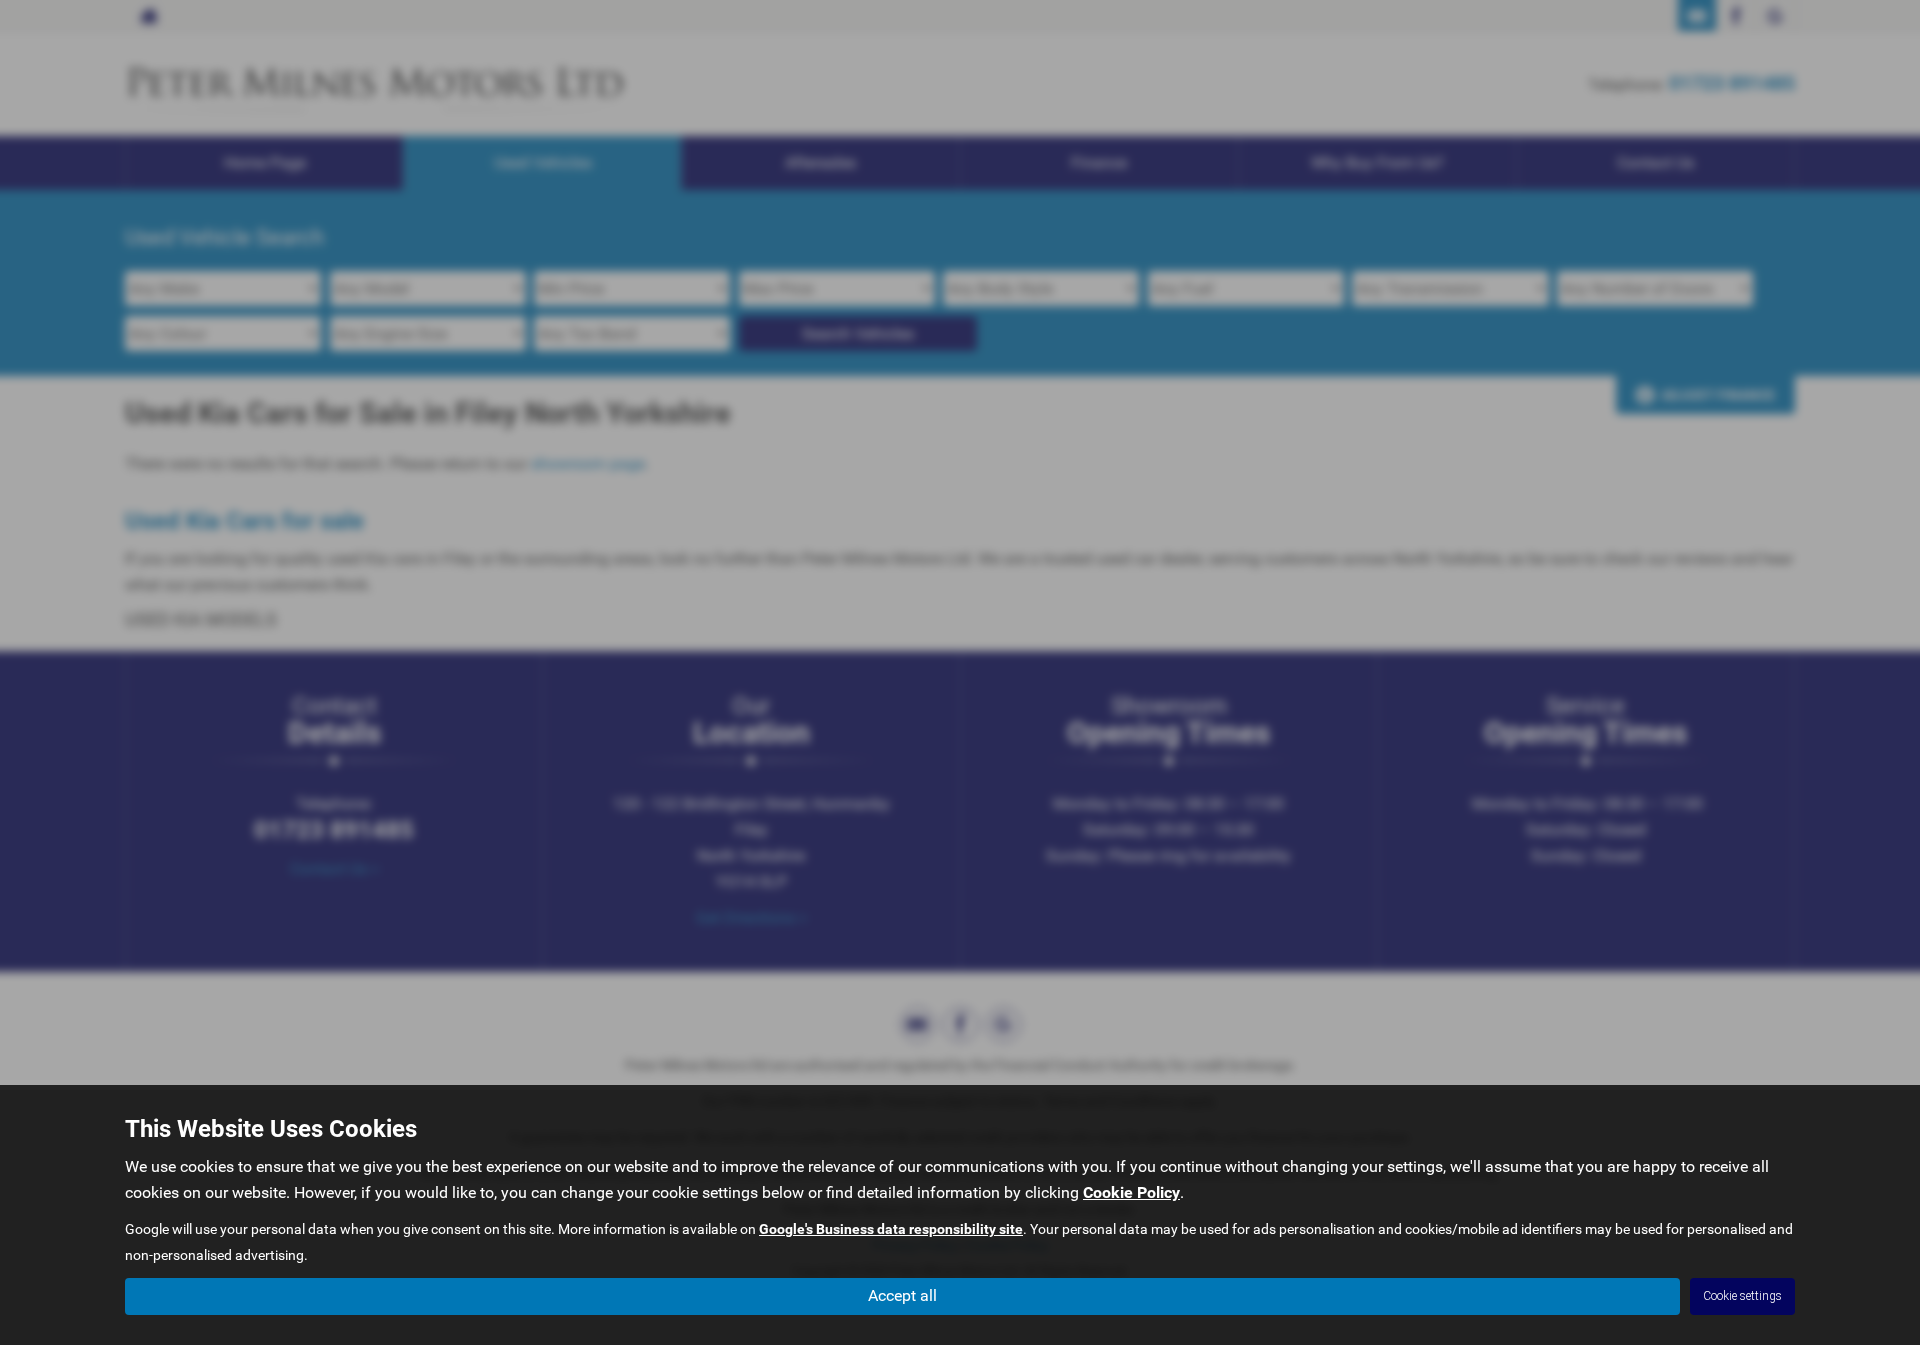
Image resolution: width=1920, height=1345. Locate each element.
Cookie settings (1742, 1296)
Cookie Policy (1131, 1192)
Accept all (902, 1295)
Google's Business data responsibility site (891, 1229)
